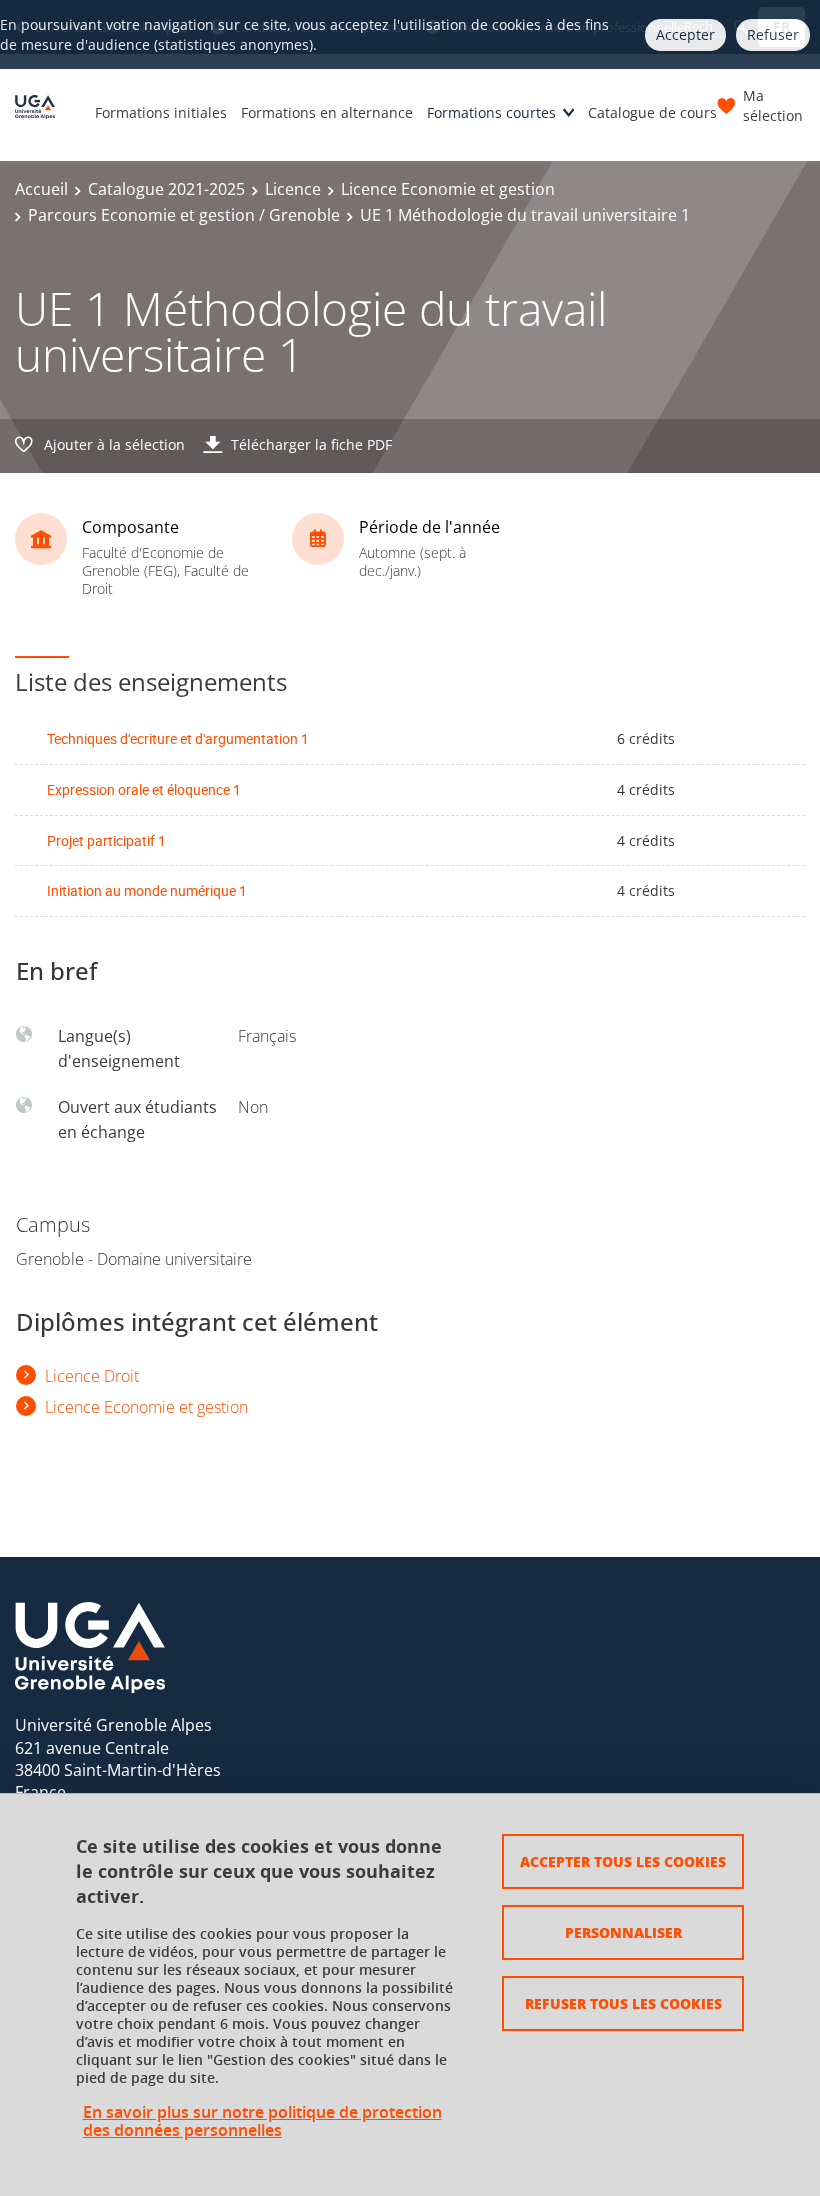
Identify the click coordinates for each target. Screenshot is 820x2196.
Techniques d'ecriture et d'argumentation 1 (178, 738)
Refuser (773, 34)
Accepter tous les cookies (623, 1861)
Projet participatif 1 (106, 840)
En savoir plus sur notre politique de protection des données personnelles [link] (262, 2121)
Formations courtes (491, 112)
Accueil (41, 189)
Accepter (685, 34)
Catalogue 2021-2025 (166, 189)
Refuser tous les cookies (623, 2003)
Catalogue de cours (652, 112)
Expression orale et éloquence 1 (144, 789)
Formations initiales (161, 112)
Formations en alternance (327, 112)
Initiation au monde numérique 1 (147, 890)
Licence (293, 189)
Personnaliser (623, 1932)
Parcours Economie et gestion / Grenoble (184, 215)
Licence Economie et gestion (448, 189)
